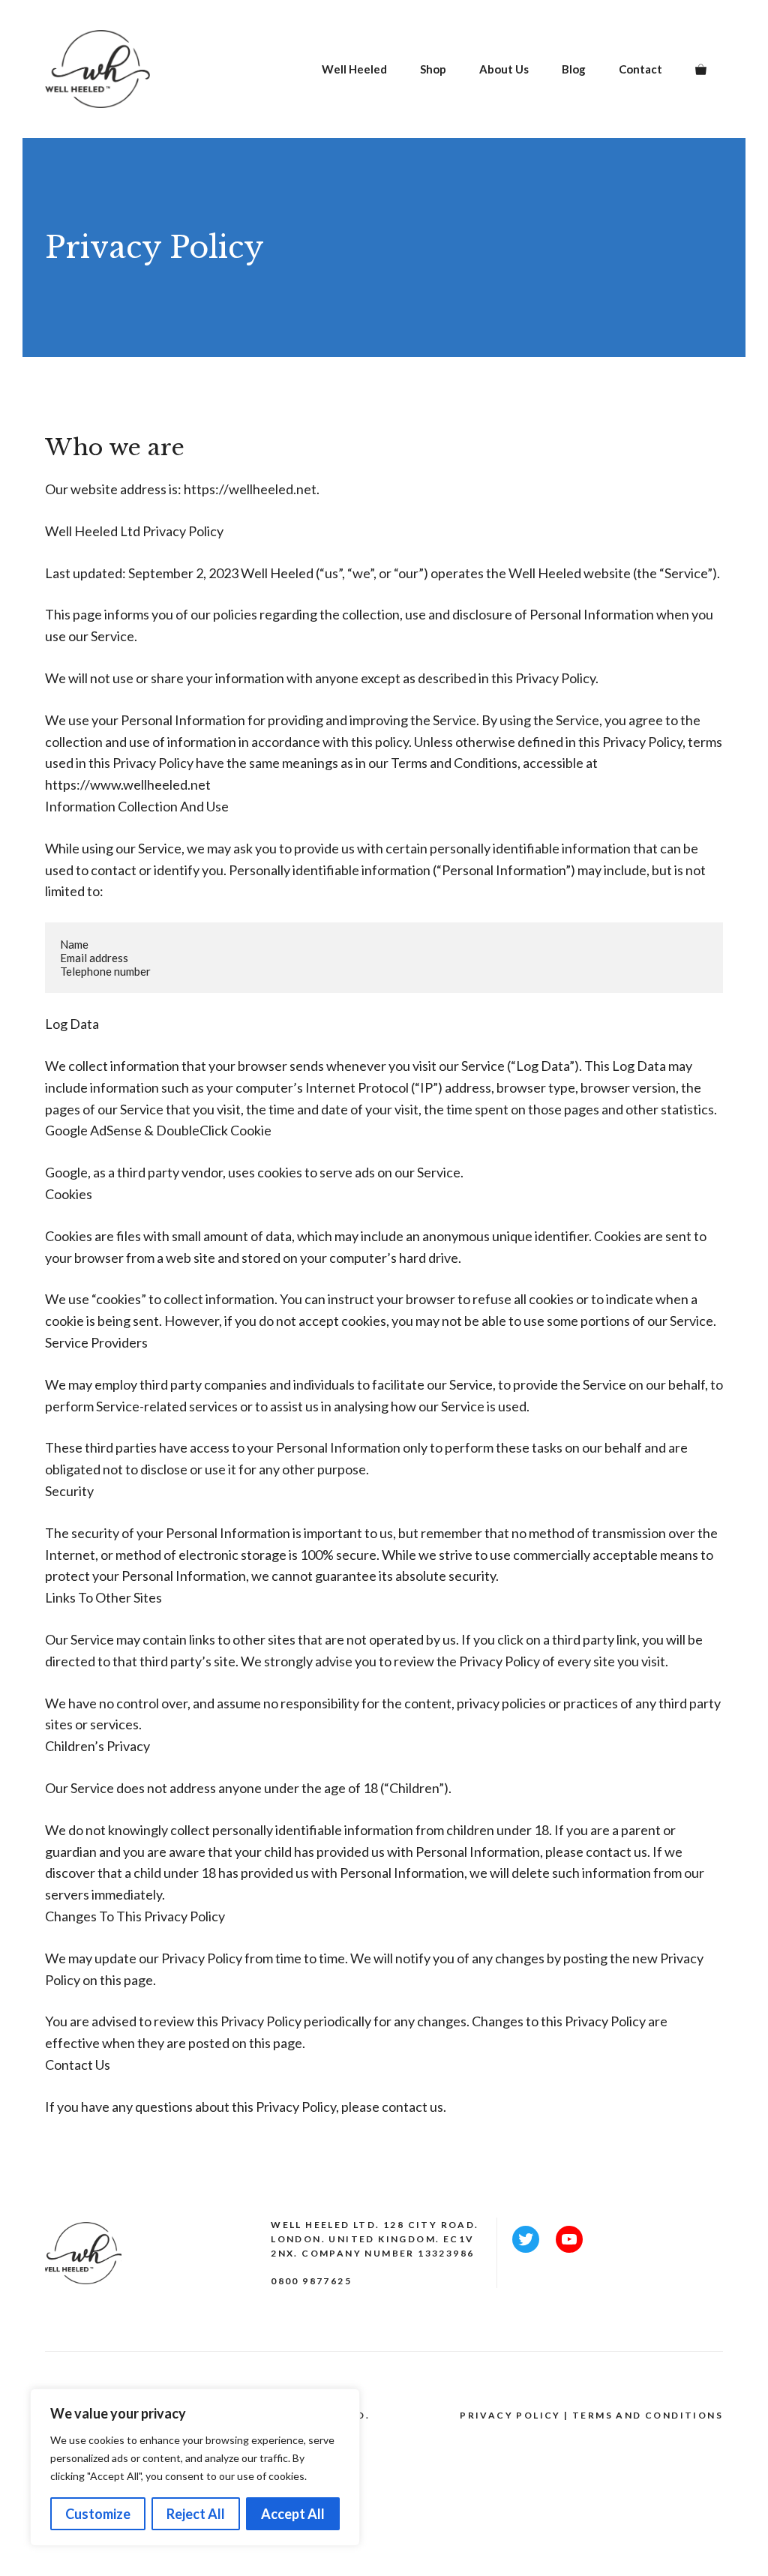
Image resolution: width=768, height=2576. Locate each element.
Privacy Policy (510, 2415)
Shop (433, 69)
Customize (98, 2514)
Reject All (196, 2514)
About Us (504, 69)
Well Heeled (354, 69)
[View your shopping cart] (701, 69)
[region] (195, 2467)
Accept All (293, 2514)
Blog (574, 69)
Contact (640, 69)
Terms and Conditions (648, 2415)
